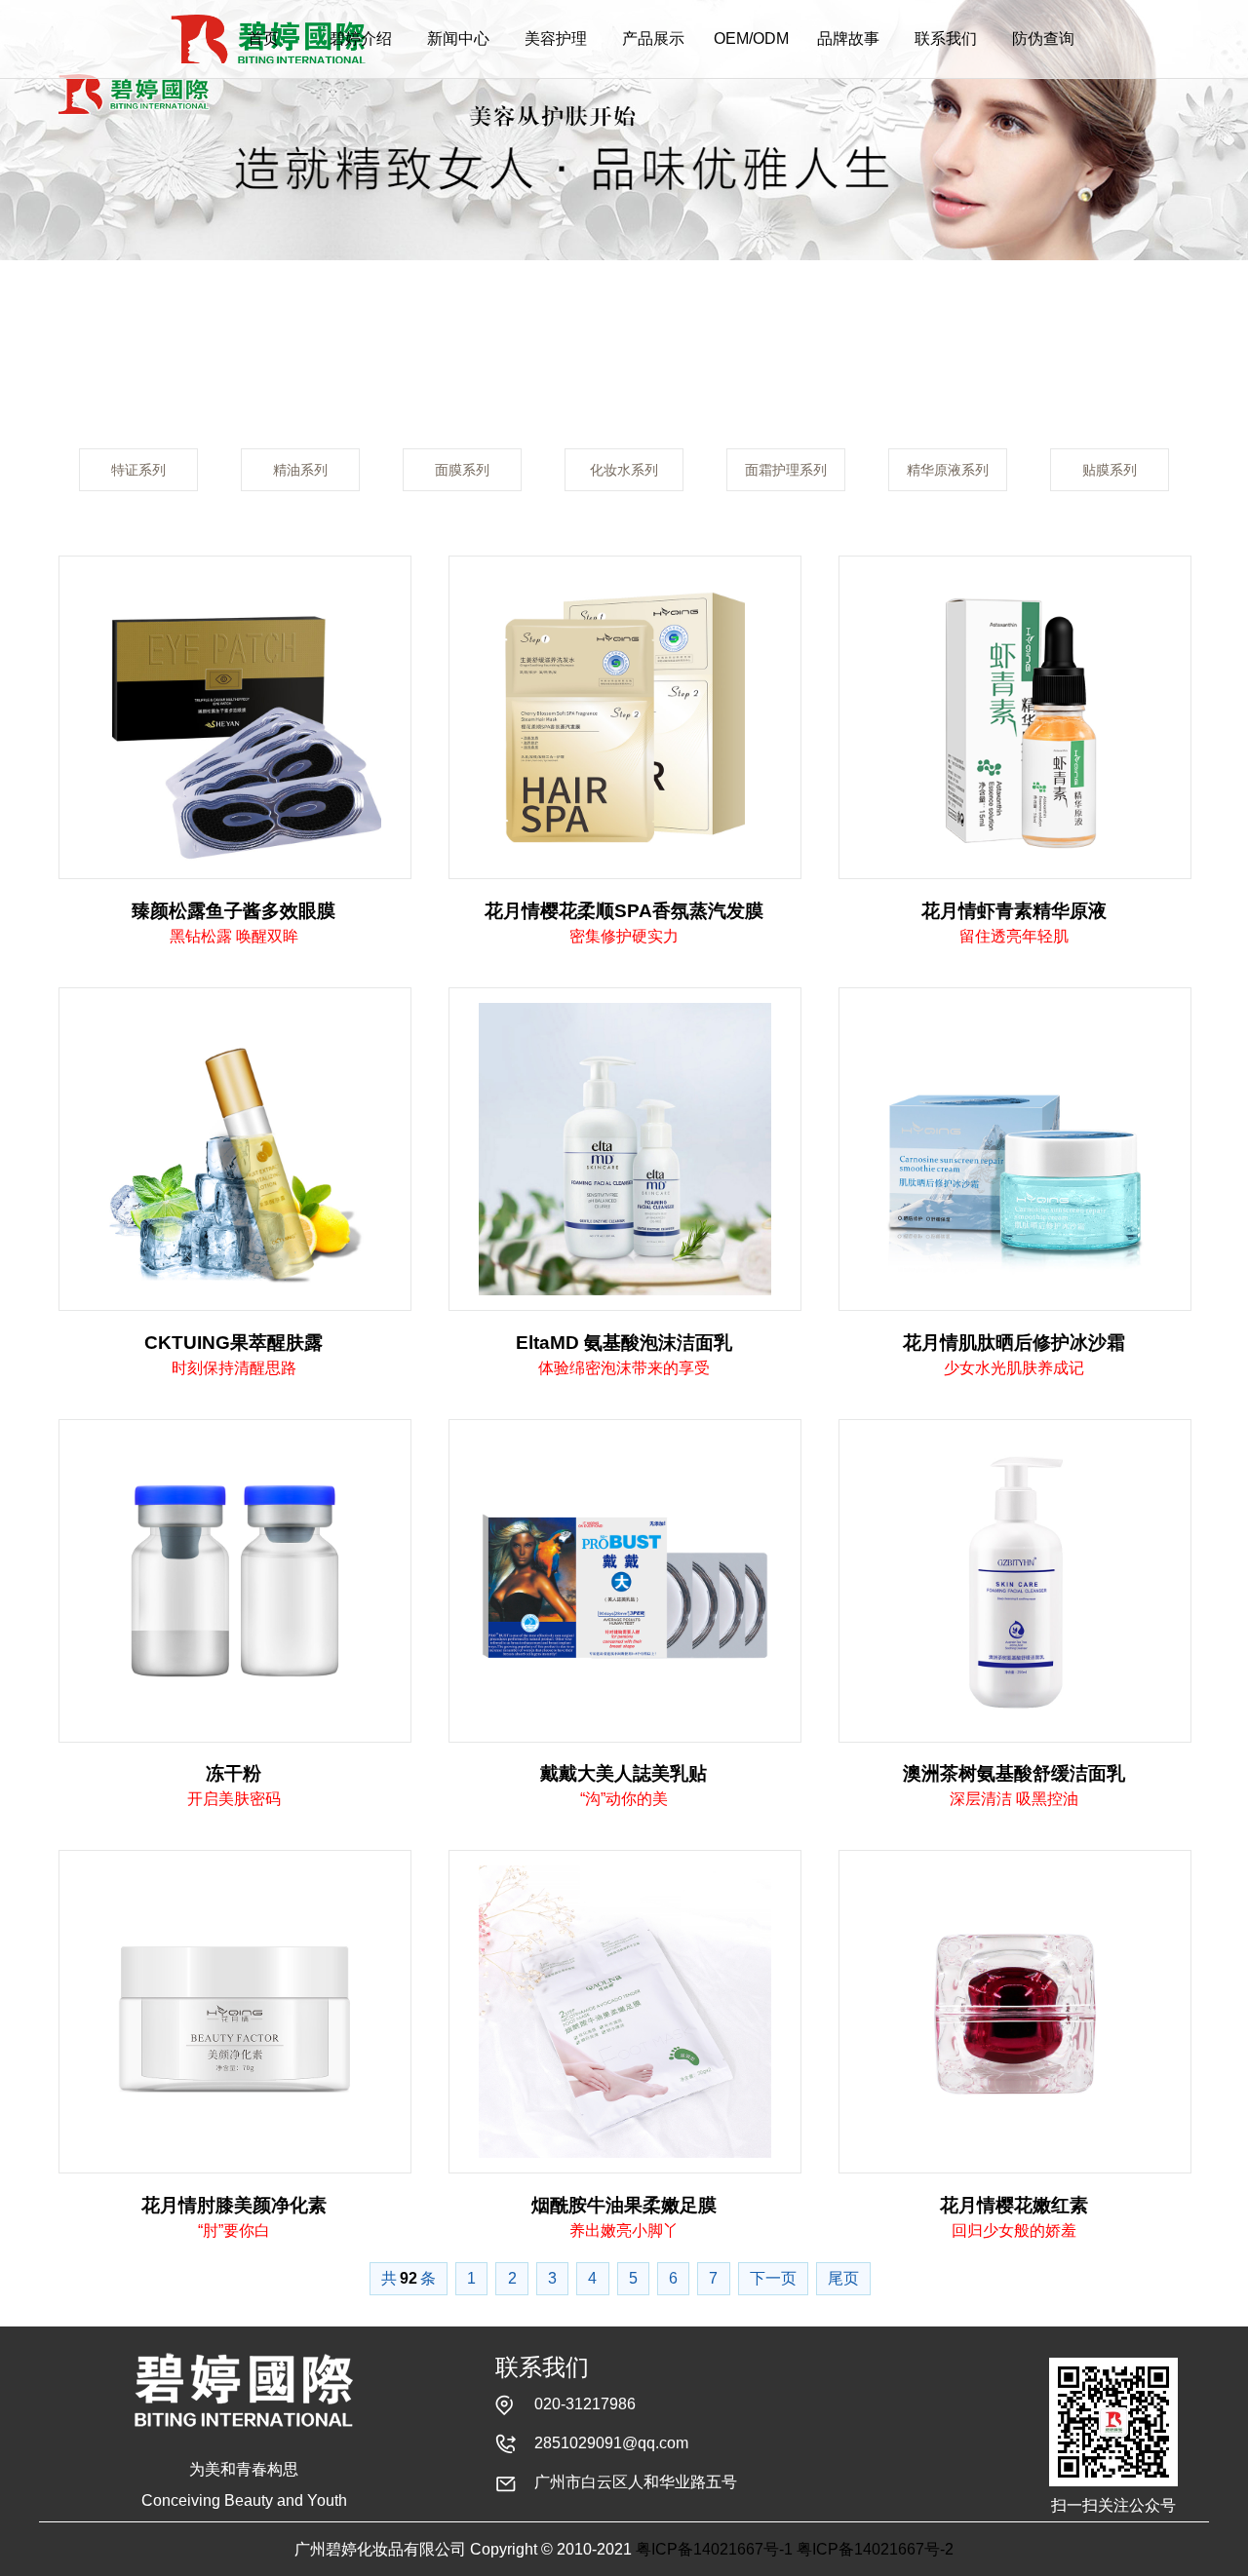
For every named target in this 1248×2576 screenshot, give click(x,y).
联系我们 (946, 38)
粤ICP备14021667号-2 (875, 2549)
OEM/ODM (751, 38)
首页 (263, 38)
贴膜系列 (1110, 470)
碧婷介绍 (361, 38)
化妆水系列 (624, 470)
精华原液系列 (948, 470)
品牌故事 (848, 38)
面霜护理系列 (786, 470)
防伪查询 (1043, 38)
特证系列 (138, 470)
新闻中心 (458, 38)
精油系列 (300, 470)
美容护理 (556, 38)
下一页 (773, 2278)
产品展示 (653, 38)
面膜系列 (462, 470)
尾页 (843, 2278)
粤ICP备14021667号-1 (714, 2549)
